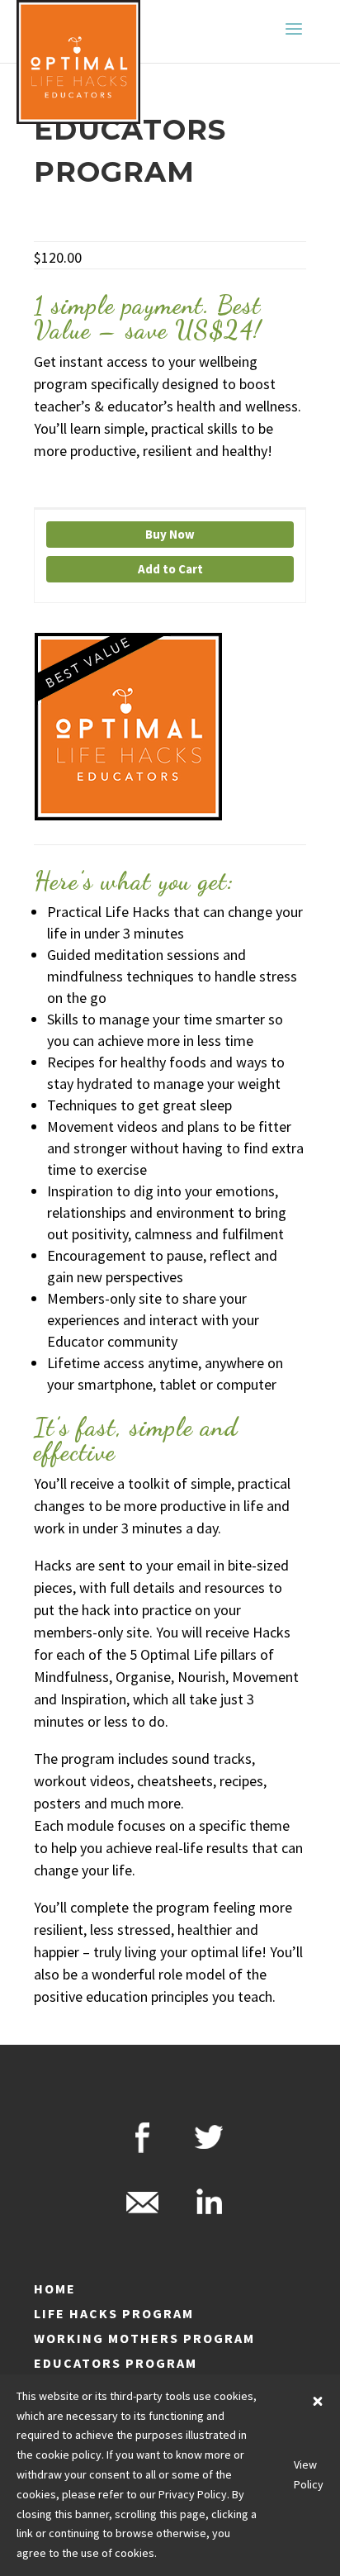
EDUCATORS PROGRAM (116, 2363)
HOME (55, 2288)
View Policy (309, 2474)
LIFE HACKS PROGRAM (114, 2313)
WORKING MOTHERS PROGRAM (144, 2338)
